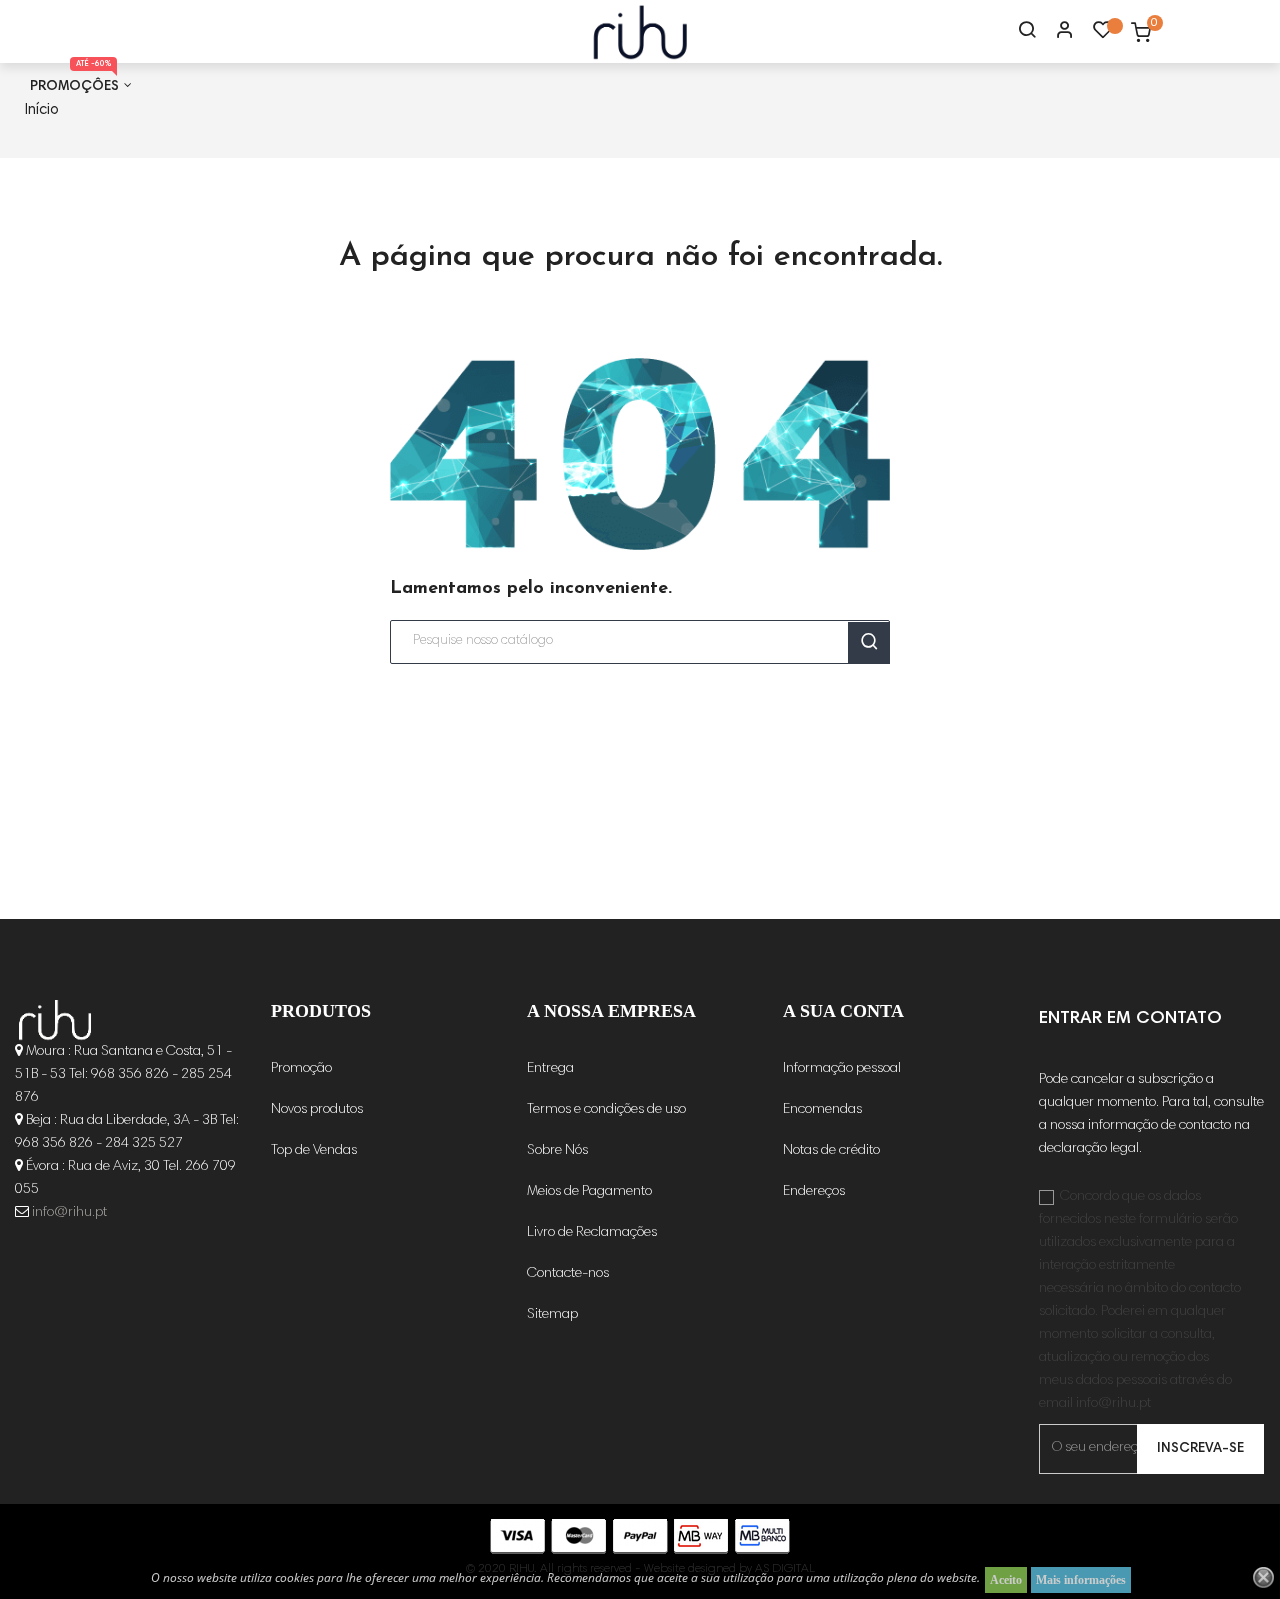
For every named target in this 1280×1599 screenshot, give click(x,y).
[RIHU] (55, 1020)
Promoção (301, 1069)
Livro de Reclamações (592, 1233)
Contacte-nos (568, 1274)
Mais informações (1081, 1580)
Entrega (550, 1069)
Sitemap (552, 1315)
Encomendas (822, 1110)
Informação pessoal (842, 1069)
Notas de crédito (831, 1151)
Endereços (814, 1192)
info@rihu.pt (69, 1213)
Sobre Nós (557, 1151)
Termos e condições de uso (606, 1110)
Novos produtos (317, 1110)
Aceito (1006, 1580)
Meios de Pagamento (589, 1192)
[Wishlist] (1103, 35)
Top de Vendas (314, 1151)
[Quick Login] (1056, 32)
